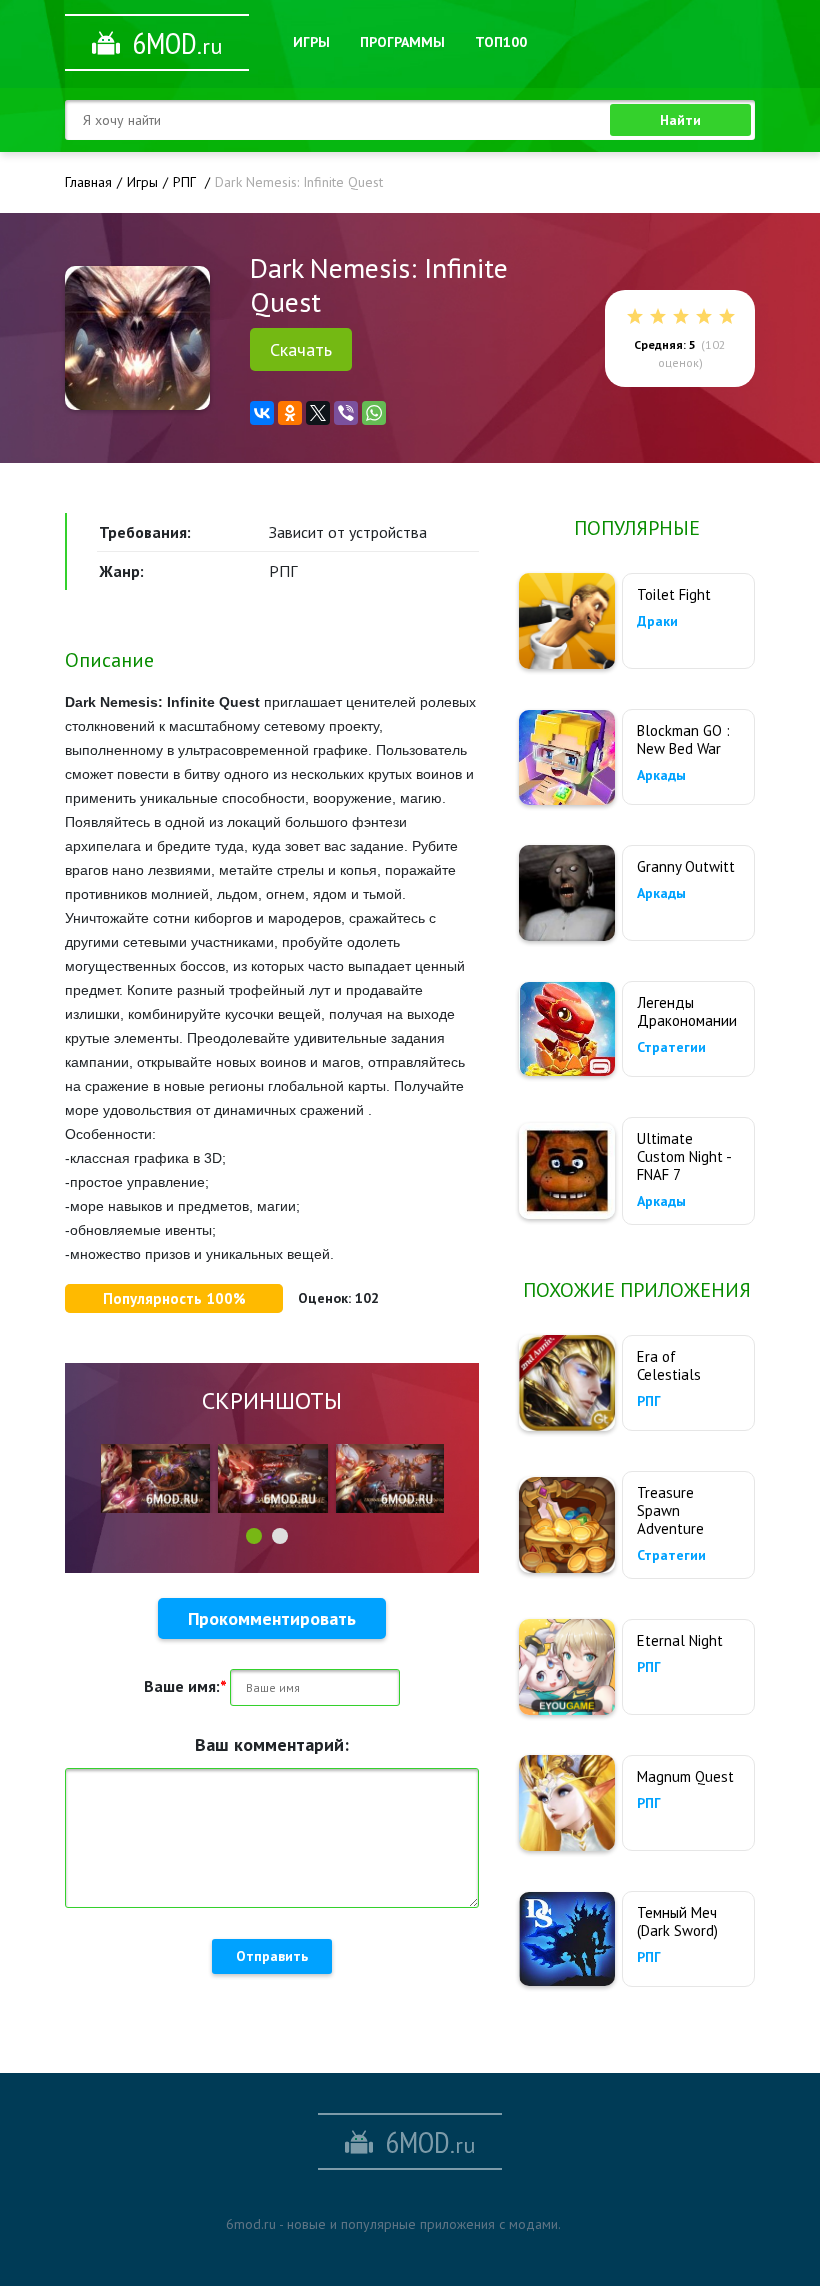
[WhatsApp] (374, 413)
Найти (680, 120)
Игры (311, 42)
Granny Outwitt (686, 866)
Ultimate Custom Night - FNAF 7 (684, 1156)
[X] (318, 413)
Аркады (661, 775)
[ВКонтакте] (262, 413)
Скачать (301, 349)
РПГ (649, 1401)
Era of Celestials (669, 1365)
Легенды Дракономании (687, 1011)
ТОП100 (501, 42)
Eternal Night (680, 1640)
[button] (254, 1536)
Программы (402, 42)
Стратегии (671, 1047)
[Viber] (346, 413)
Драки (657, 621)
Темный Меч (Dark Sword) (677, 1921)
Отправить (272, 1956)
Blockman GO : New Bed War (683, 739)
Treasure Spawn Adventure (670, 1510)
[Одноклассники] (290, 413)
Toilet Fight (674, 594)
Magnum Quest (685, 1776)
